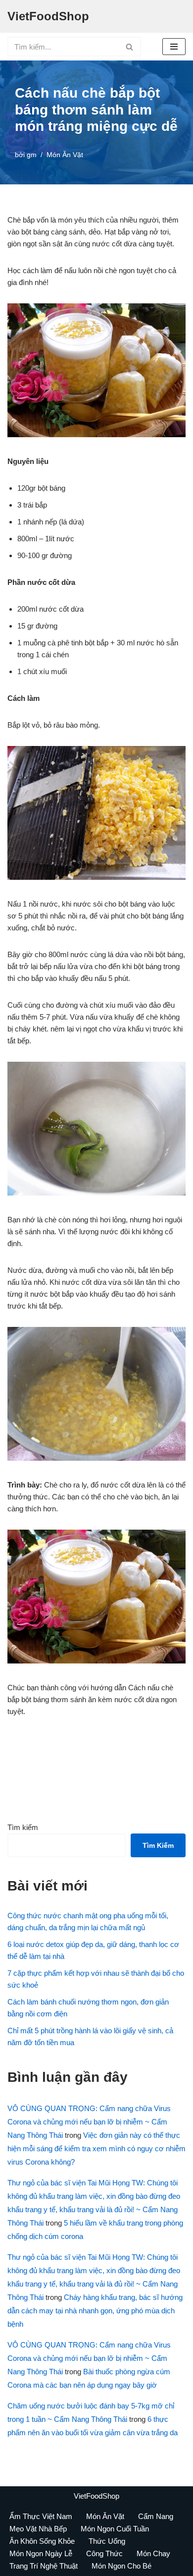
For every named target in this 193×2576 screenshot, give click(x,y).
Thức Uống (107, 2541)
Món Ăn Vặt (65, 155)
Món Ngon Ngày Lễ (41, 2553)
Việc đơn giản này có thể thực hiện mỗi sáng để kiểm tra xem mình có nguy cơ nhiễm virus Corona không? (96, 2148)
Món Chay (153, 2553)
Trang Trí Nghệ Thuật (44, 2566)
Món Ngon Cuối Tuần (115, 2529)
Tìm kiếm (23, 1827)
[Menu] (174, 47)
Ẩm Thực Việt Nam (41, 2516)
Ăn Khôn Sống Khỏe (42, 2541)
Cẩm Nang (156, 2516)
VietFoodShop (96, 2496)
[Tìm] (130, 47)
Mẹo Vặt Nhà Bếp (38, 2529)
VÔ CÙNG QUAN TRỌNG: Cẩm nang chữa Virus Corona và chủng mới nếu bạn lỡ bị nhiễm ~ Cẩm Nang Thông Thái (89, 2122)
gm (32, 155)
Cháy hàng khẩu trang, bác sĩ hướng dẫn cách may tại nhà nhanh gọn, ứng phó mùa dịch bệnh (95, 2311)
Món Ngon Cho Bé (121, 2566)
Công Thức (104, 2553)
